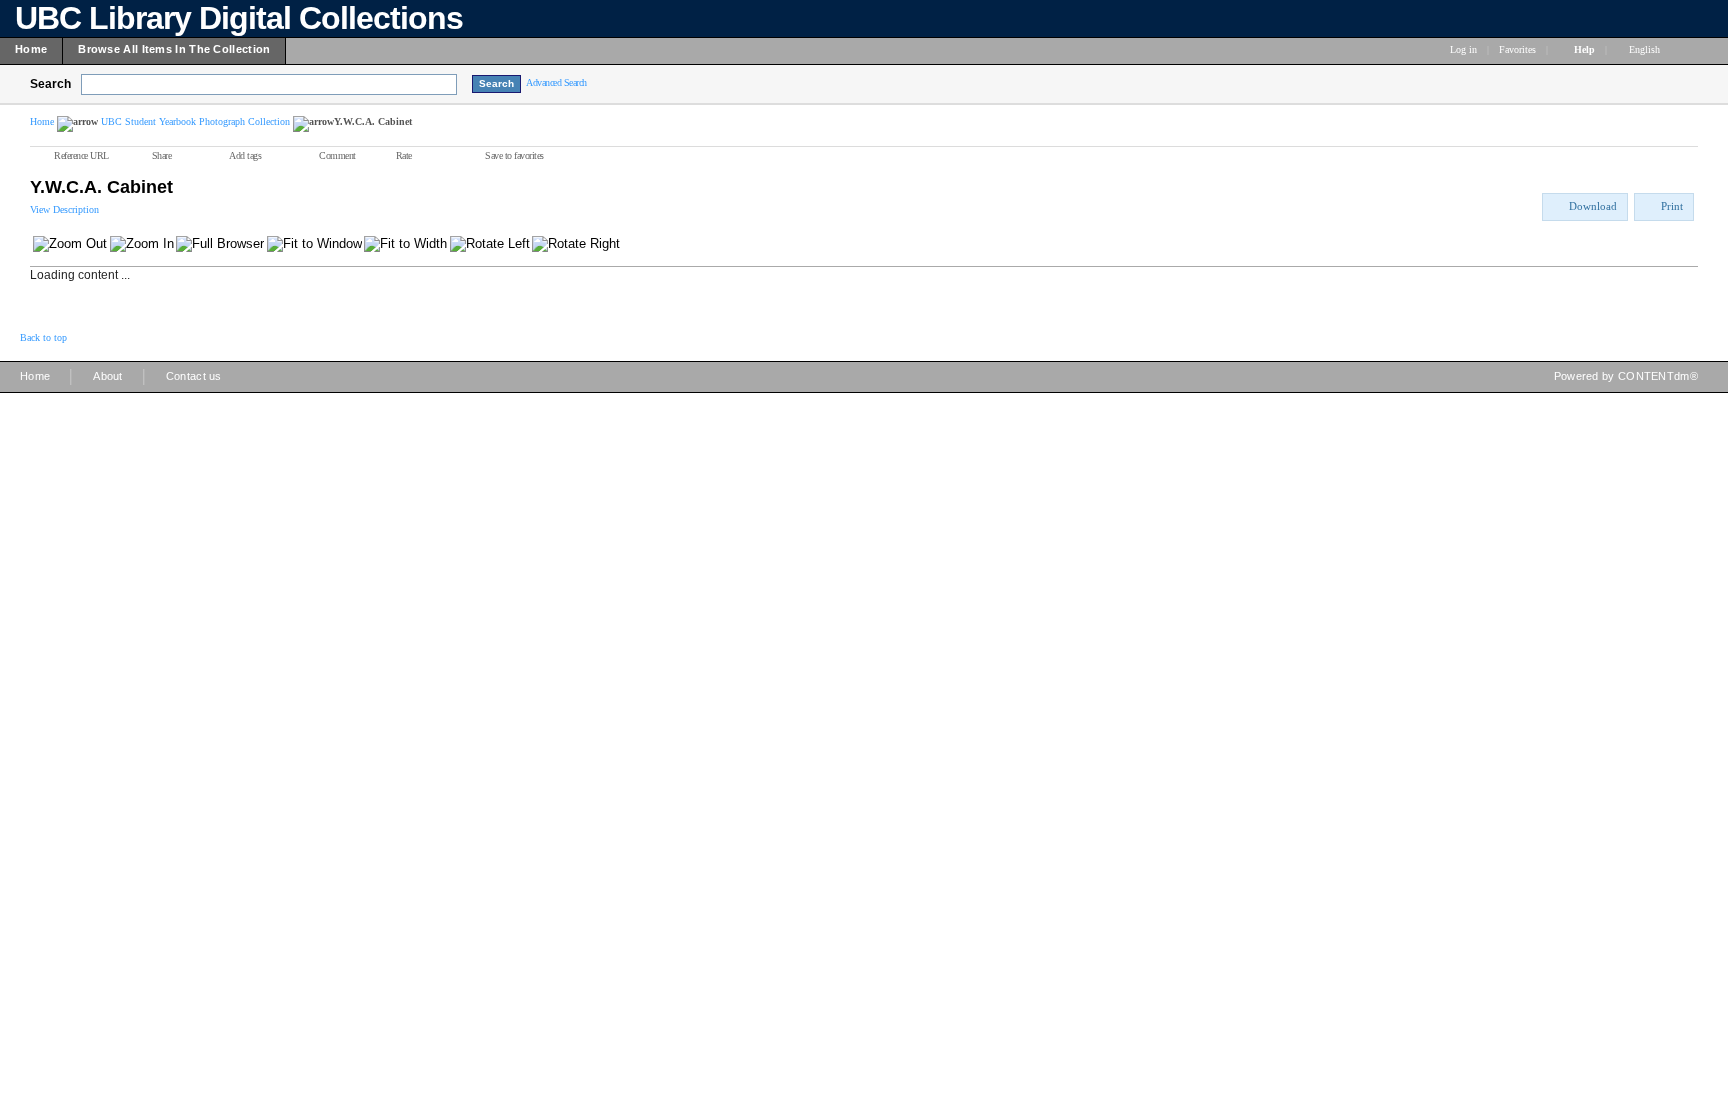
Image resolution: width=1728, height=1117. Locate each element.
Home (42, 121)
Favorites (1517, 49)
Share (162, 155)
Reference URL (81, 155)
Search (50, 84)
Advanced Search (556, 82)
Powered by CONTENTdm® (1626, 376)
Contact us (194, 376)
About (108, 376)
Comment (337, 155)
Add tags (245, 155)
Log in (1463, 49)
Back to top (43, 337)
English (1646, 49)
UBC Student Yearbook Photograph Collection (195, 121)
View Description (64, 209)
